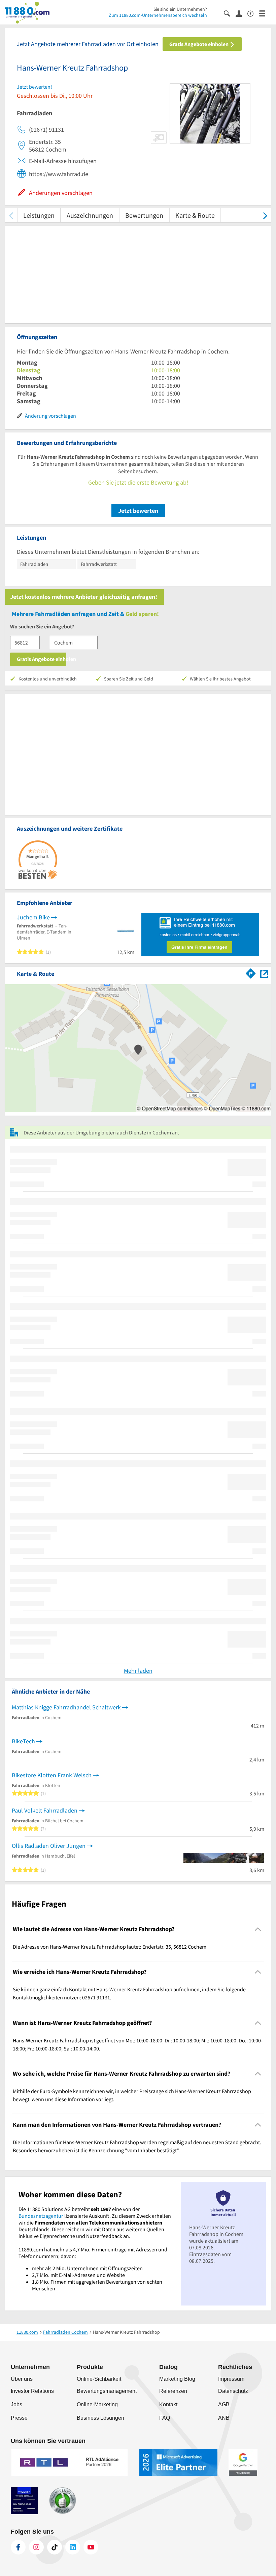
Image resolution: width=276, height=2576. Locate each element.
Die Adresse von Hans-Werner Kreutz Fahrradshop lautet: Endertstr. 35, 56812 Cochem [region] (110, 1947)
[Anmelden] (242, 13)
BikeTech (23, 1741)
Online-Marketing (97, 2404)
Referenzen (173, 2391)
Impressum (231, 2379)
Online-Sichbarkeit (99, 2379)
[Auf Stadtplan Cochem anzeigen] (264, 973)
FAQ (165, 2418)
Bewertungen (144, 215)
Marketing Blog (177, 2379)
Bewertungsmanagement (107, 2391)
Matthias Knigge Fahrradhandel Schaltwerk (66, 1707)
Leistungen (39, 215)
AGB (224, 2404)
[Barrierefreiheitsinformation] (253, 13)
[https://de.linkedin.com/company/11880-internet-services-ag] (73, 2547)
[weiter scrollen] (265, 215)
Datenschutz (233, 2391)
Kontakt (168, 2404)
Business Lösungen (100, 2418)
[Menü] (265, 13)
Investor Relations (32, 2391)
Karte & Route (195, 215)
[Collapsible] (258, 1929)
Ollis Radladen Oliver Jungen (49, 1846)
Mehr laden (138, 1671)
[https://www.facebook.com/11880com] (18, 2547)
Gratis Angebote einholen (199, 44)
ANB (224, 2418)
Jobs (16, 2404)
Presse (19, 2418)
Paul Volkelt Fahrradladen (45, 1810)
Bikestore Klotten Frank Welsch (52, 1775)
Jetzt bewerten (138, 511)
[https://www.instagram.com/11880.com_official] (36, 2547)
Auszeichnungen (90, 215)
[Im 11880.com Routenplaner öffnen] (251, 972)
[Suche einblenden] (230, 13)
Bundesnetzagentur (41, 2216)
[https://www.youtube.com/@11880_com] (91, 2547)
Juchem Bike (33, 917)
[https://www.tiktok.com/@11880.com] (55, 2547)
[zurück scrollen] (11, 215)
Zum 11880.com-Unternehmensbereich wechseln (158, 15)
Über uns (22, 2379)
